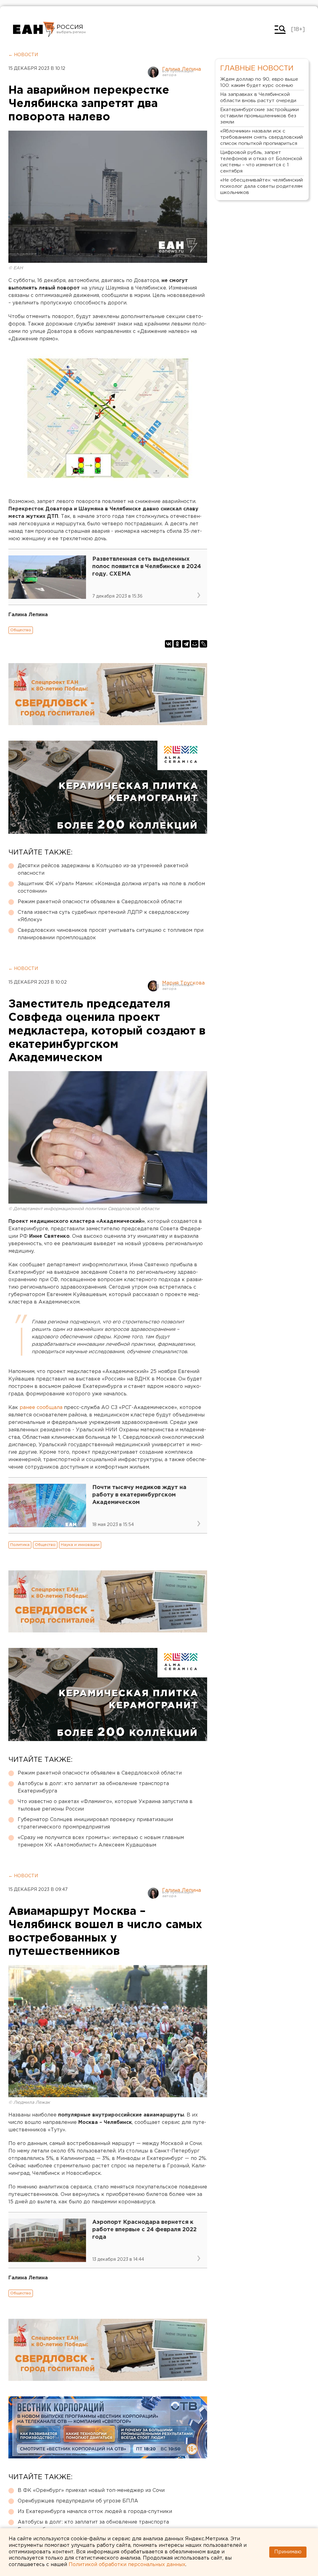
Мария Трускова (183, 983)
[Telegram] (186, 644)
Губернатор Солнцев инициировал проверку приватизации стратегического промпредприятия (95, 1823)
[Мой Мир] (195, 644)
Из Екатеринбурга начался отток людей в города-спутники (95, 2512)
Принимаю (288, 2552)
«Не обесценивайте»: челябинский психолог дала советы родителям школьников (261, 186)
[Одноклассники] (177, 644)
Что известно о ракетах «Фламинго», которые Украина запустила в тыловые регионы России (105, 1805)
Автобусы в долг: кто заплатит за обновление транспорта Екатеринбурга (93, 1787)
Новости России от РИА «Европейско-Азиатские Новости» (34, 29)
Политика (20, 1545)
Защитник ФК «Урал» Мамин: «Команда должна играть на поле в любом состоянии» (111, 888)
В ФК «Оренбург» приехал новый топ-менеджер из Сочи (91, 2491)
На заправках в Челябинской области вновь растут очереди (258, 98)
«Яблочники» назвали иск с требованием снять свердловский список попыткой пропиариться (261, 137)
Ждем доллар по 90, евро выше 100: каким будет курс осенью (259, 82)
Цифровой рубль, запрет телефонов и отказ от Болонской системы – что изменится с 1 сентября (261, 162)
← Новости (23, 55)
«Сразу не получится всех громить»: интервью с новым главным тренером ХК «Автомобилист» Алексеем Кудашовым (101, 1841)
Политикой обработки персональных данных (127, 2565)
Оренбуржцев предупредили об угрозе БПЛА (78, 2501)
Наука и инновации (80, 1545)
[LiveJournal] (203, 644)
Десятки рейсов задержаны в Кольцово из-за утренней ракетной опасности (103, 870)
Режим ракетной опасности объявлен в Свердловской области (100, 902)
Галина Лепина (182, 69)
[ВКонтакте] (169, 644)
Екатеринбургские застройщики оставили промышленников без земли (259, 116)
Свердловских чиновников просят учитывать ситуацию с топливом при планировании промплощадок (111, 934)
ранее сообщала (41, 1408)
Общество (21, 630)
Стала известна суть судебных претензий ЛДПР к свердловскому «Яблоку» (103, 916)
